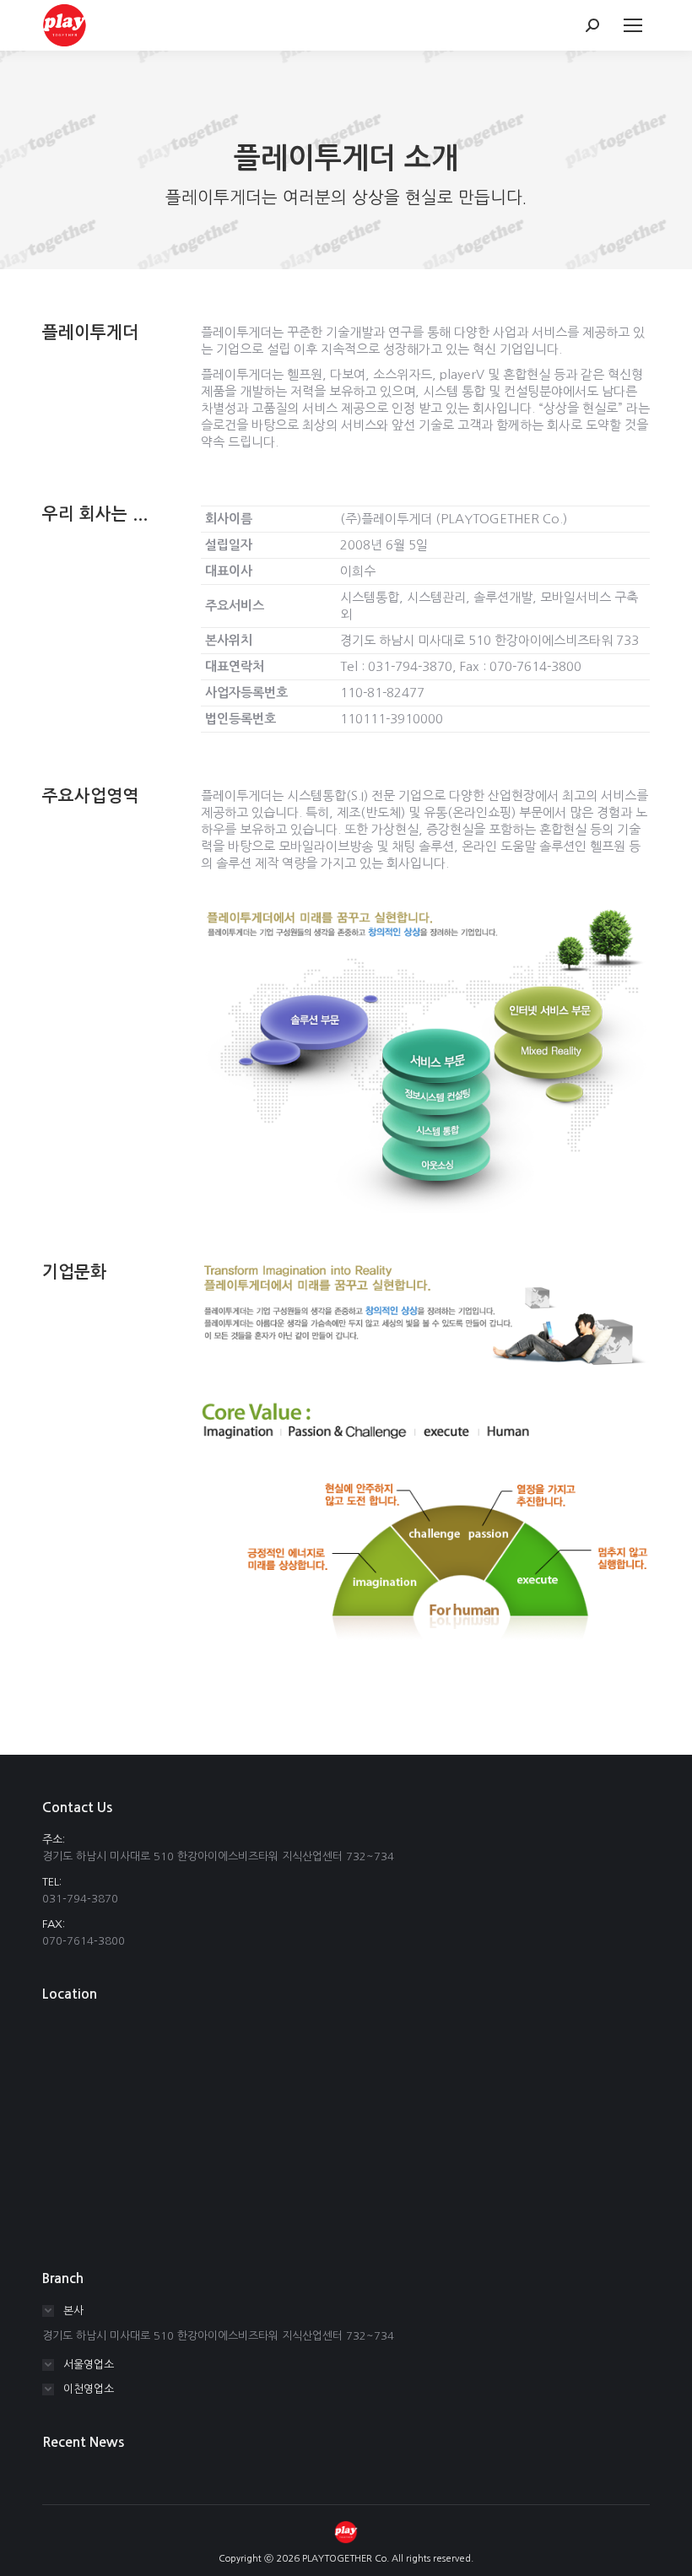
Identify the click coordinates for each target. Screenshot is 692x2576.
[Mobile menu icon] (633, 25)
